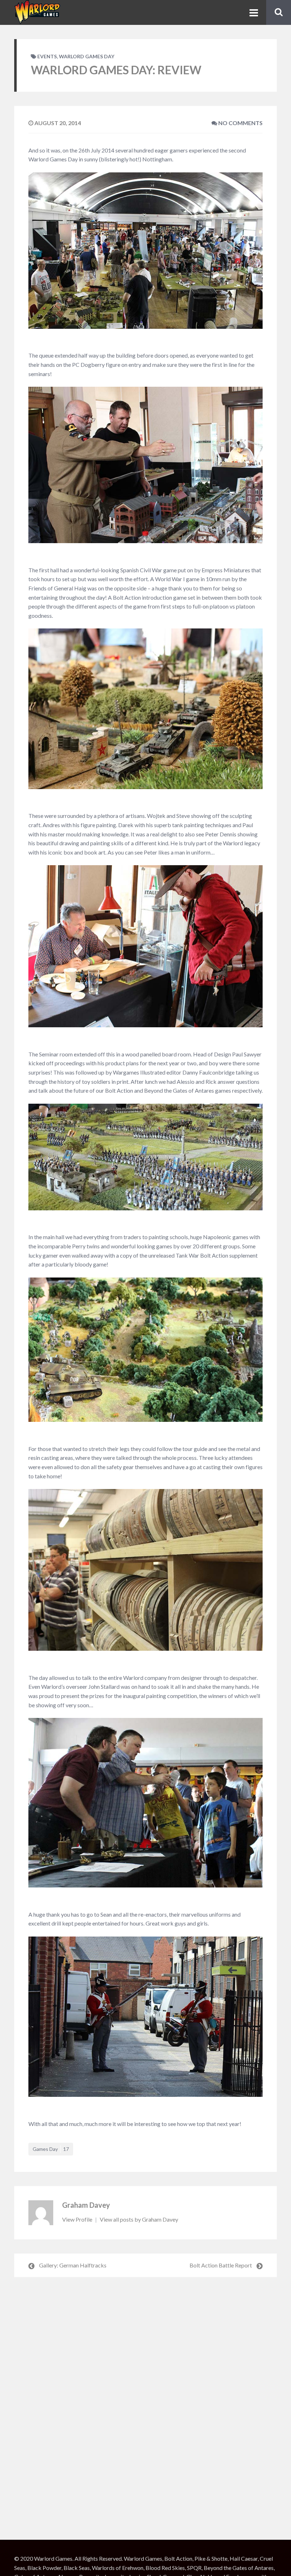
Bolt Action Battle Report (221, 2265)
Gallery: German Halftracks (73, 2265)
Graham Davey (86, 2205)
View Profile (78, 2219)
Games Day (51, 2149)
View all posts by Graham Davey (139, 2219)
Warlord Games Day (87, 56)
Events (47, 56)
